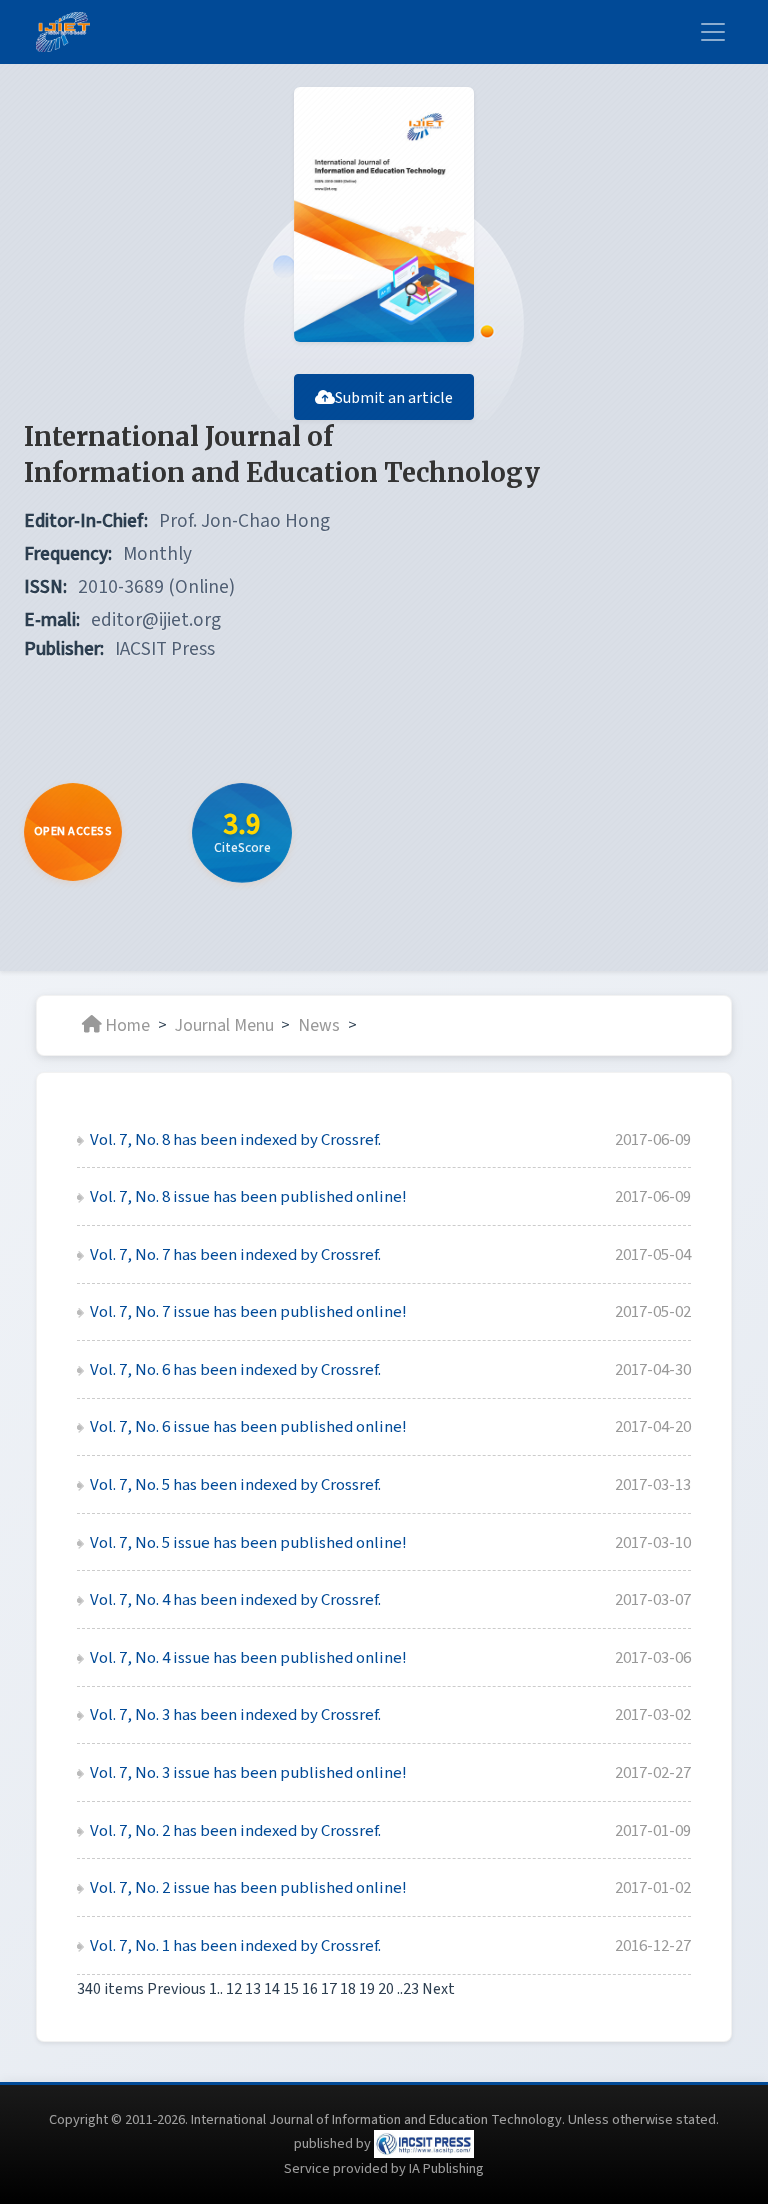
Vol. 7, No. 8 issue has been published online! (248, 1197)
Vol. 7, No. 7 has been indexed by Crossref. (235, 1255)
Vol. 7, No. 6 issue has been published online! (248, 1427)
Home (127, 1024)
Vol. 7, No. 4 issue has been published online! (248, 1658)
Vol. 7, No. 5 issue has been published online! (248, 1543)
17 (329, 1989)
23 (411, 1989)
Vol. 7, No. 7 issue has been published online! (248, 1312)
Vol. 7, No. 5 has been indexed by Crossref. (235, 1485)
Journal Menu (224, 1024)
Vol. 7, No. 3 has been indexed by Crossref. (235, 1715)
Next (438, 1989)
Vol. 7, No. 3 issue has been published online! (248, 1773)
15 (291, 1989)
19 (367, 1989)
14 (272, 1989)
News (319, 1024)
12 (234, 1989)
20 (386, 1989)
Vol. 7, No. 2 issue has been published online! (248, 1888)
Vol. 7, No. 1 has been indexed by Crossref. (235, 1946)
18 (348, 1989)
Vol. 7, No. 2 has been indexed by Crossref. (235, 1831)
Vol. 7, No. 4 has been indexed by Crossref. (235, 1600)
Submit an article (394, 398)
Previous (176, 1989)
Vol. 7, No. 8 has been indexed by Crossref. (235, 1140)
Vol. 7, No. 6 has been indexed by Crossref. (235, 1370)
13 (253, 1989)
